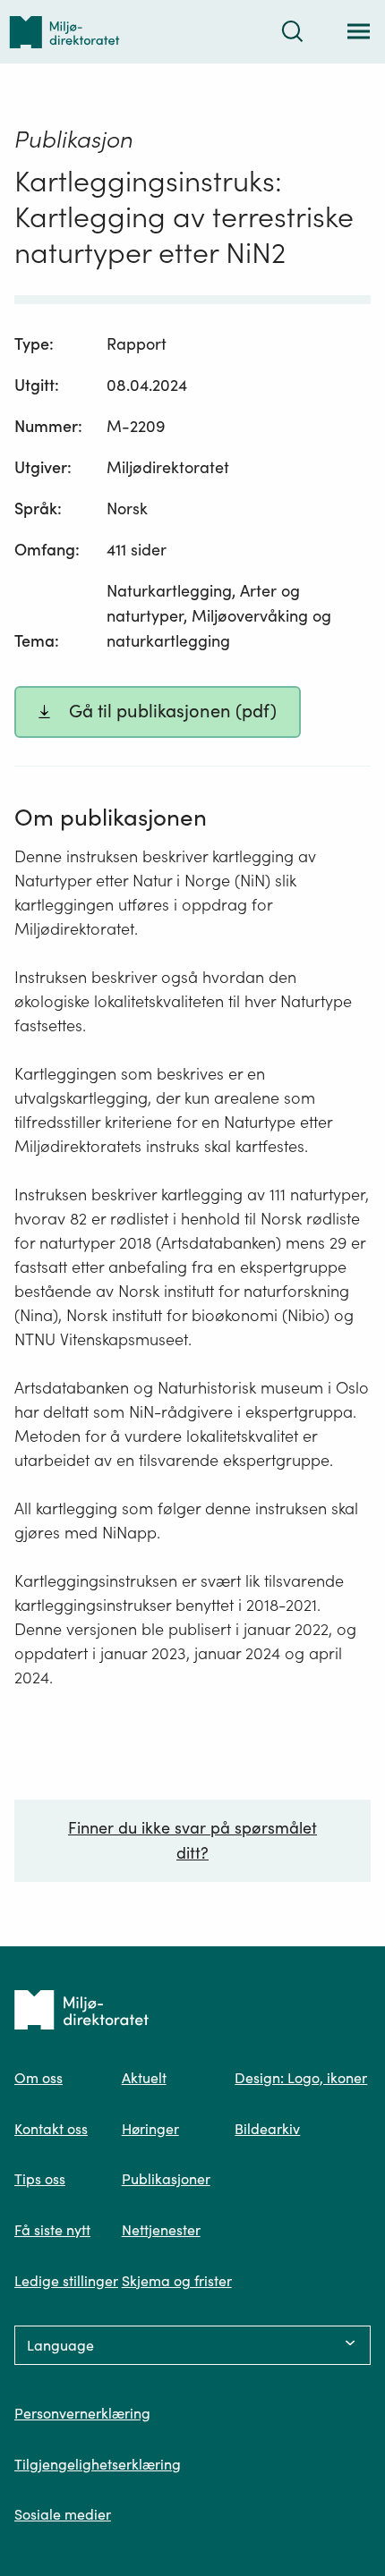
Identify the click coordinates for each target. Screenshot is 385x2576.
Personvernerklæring (82, 2413)
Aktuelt (144, 2078)
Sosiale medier (63, 2514)
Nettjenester (161, 2230)
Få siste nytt (52, 2230)
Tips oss (40, 2179)
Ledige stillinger (66, 2281)
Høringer (150, 2129)
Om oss (38, 2078)
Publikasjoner (166, 2179)
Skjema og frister (177, 2281)
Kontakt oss (51, 2129)
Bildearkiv (267, 2129)
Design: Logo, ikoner (301, 2078)
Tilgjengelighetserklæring (98, 2464)
